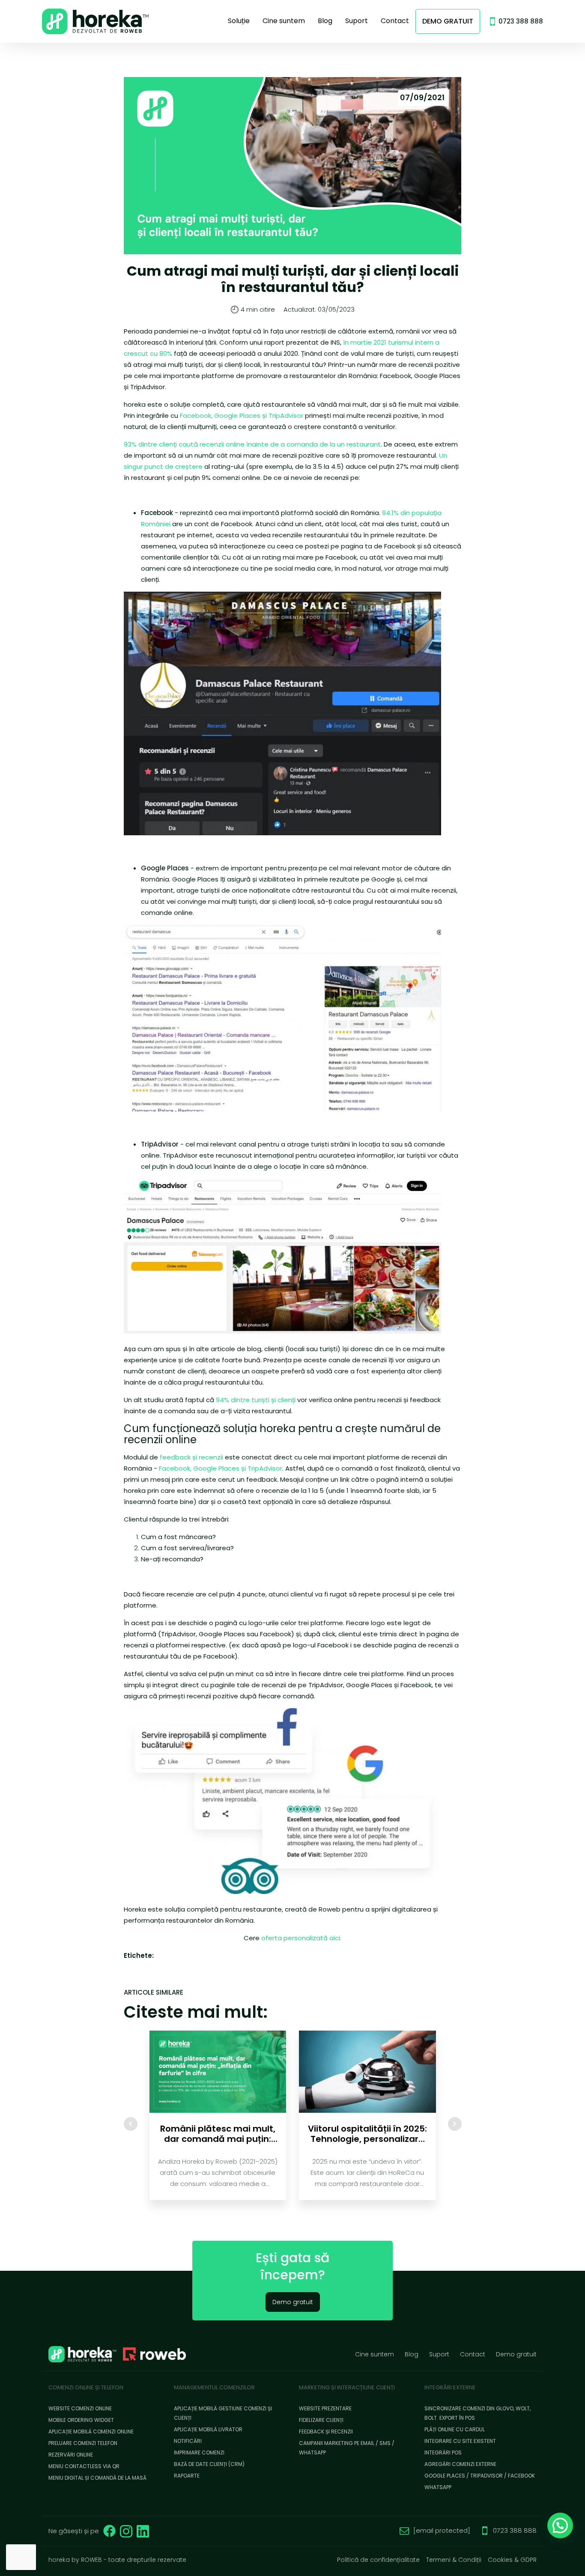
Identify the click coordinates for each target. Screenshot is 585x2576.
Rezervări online (71, 2455)
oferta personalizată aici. (301, 1938)
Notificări (188, 2441)
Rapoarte (187, 2476)
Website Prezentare (325, 2408)
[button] (560, 2525)
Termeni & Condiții (454, 2560)
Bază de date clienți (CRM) (209, 2464)
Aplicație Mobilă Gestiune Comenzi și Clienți (223, 2413)
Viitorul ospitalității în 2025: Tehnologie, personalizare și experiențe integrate (367, 2134)
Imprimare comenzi (199, 2452)
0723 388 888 (521, 21)
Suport (357, 21)
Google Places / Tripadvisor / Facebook (480, 2476)
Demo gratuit (448, 21)
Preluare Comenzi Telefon (83, 2443)
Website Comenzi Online (80, 2408)
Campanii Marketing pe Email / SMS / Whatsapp (347, 2448)
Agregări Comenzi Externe (460, 2464)
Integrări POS (443, 2452)
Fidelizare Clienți (321, 2420)
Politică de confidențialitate (378, 2560)
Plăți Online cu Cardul (455, 2429)
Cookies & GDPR (512, 2560)
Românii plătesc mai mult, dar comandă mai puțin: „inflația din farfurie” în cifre (218, 2134)
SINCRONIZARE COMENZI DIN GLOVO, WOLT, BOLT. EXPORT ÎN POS (478, 2413)
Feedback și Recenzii (326, 2432)
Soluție (239, 21)
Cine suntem (284, 21)
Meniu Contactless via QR (84, 2466)
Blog (325, 21)
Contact (395, 21)
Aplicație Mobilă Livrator (208, 2429)
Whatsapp (438, 2487)
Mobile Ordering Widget (81, 2420)
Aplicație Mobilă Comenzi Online (91, 2432)
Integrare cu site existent (460, 2441)
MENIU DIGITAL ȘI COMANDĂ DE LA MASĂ (97, 2478)
